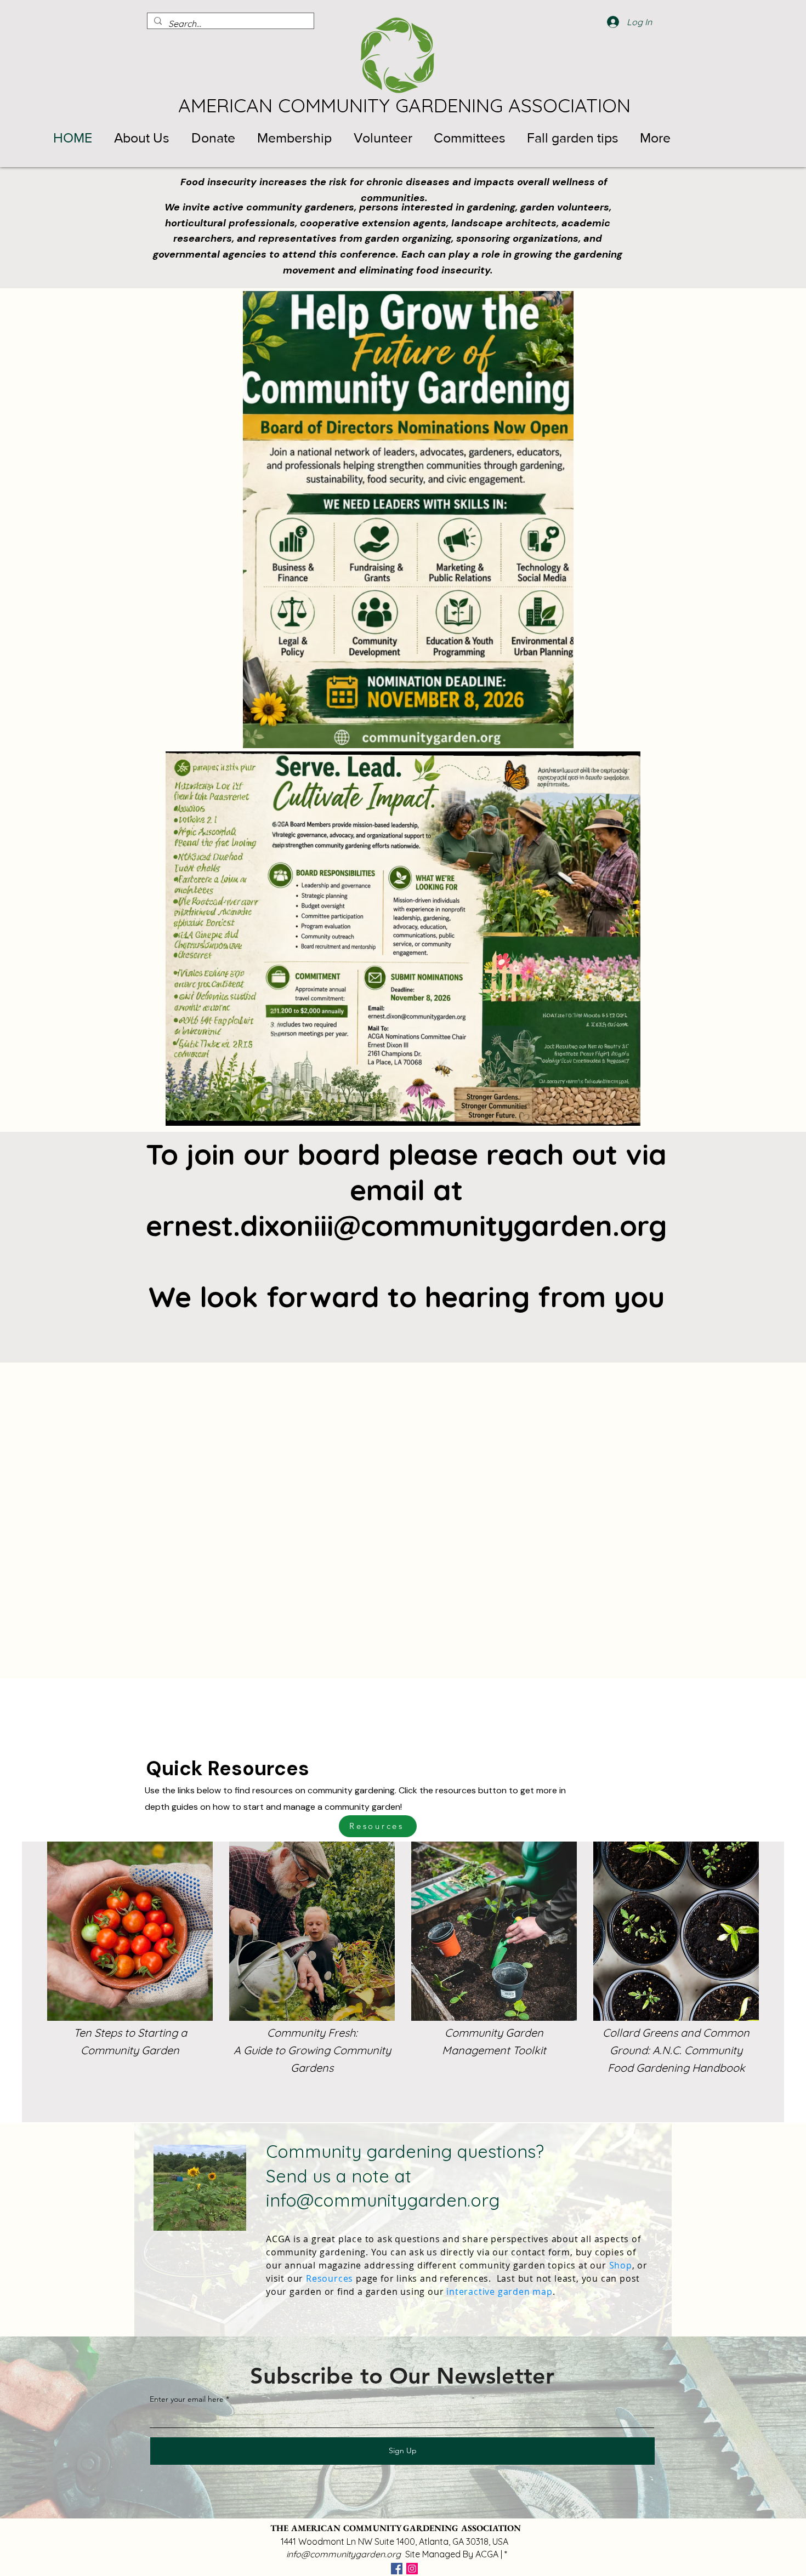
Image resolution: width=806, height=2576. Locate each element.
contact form (541, 2252)
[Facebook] (397, 2569)
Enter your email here (187, 2399)
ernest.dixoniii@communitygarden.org (406, 1225)
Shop (621, 2265)
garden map (525, 2292)
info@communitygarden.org (383, 2200)
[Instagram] (412, 2569)
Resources (330, 2278)
